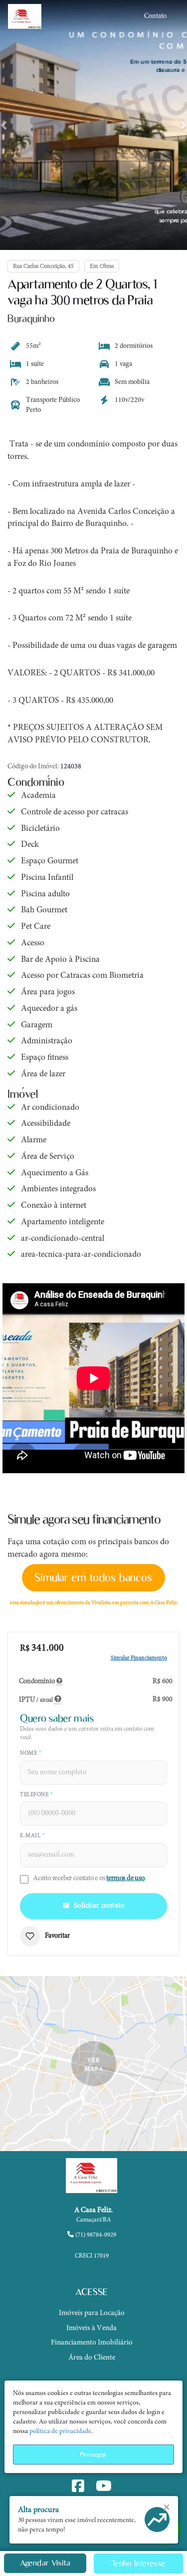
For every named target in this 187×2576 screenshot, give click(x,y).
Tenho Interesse (138, 2563)
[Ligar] (93, 2244)
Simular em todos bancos (93, 1577)
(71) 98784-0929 (95, 2235)
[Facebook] (80, 2488)
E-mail (32, 1836)
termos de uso (125, 1878)
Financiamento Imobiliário (92, 2343)
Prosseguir (93, 2454)
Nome (30, 1753)
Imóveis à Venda (92, 2328)
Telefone (36, 1795)
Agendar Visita (45, 2563)
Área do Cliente (92, 2358)
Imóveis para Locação (92, 2313)
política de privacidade (60, 2432)
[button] (5, 125)
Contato (155, 16)
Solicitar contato (99, 1906)
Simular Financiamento (139, 1658)
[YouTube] (106, 2488)
